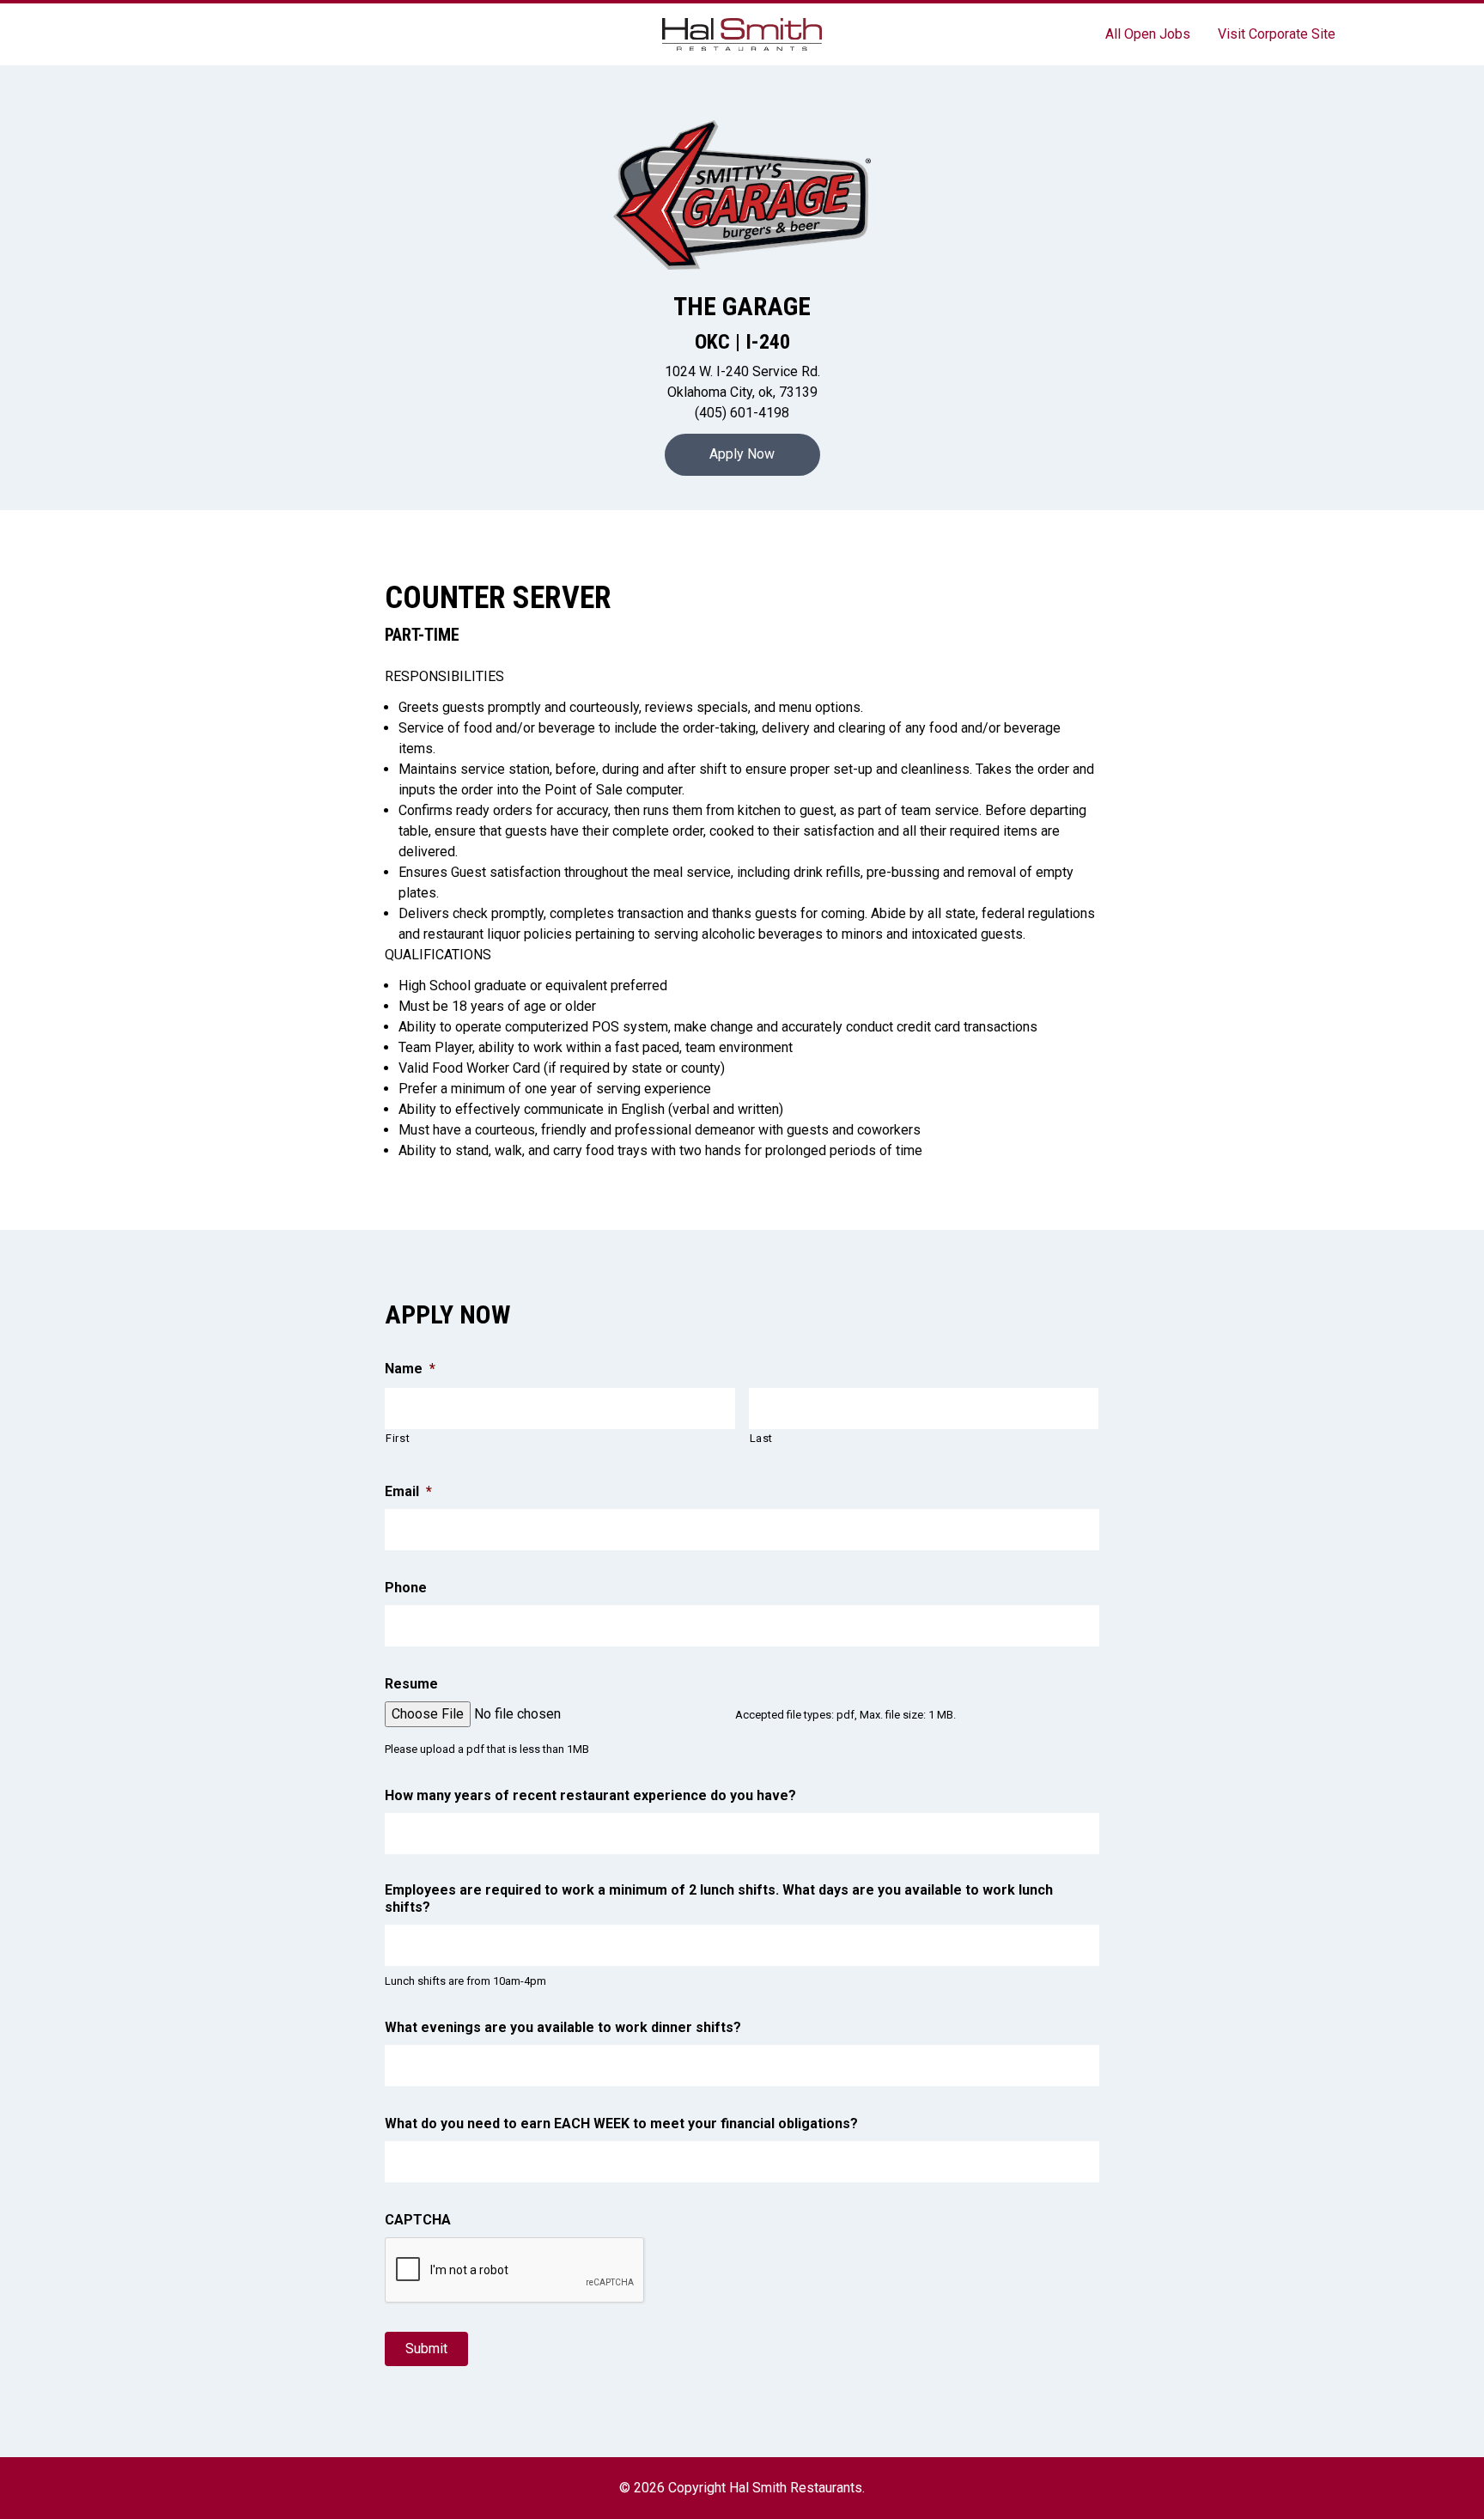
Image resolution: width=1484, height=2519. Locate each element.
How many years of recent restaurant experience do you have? (590, 1795)
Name (410, 1369)
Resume (411, 1684)
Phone (406, 1588)
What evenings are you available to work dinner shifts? (563, 2027)
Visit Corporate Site (1277, 34)
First (398, 1438)
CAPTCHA (418, 2220)
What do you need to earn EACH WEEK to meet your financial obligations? (621, 2124)
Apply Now (742, 454)
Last (762, 1438)
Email (408, 1491)
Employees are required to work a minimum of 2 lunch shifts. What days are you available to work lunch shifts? (719, 1899)
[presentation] (515, 2271)
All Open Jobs (1148, 34)
